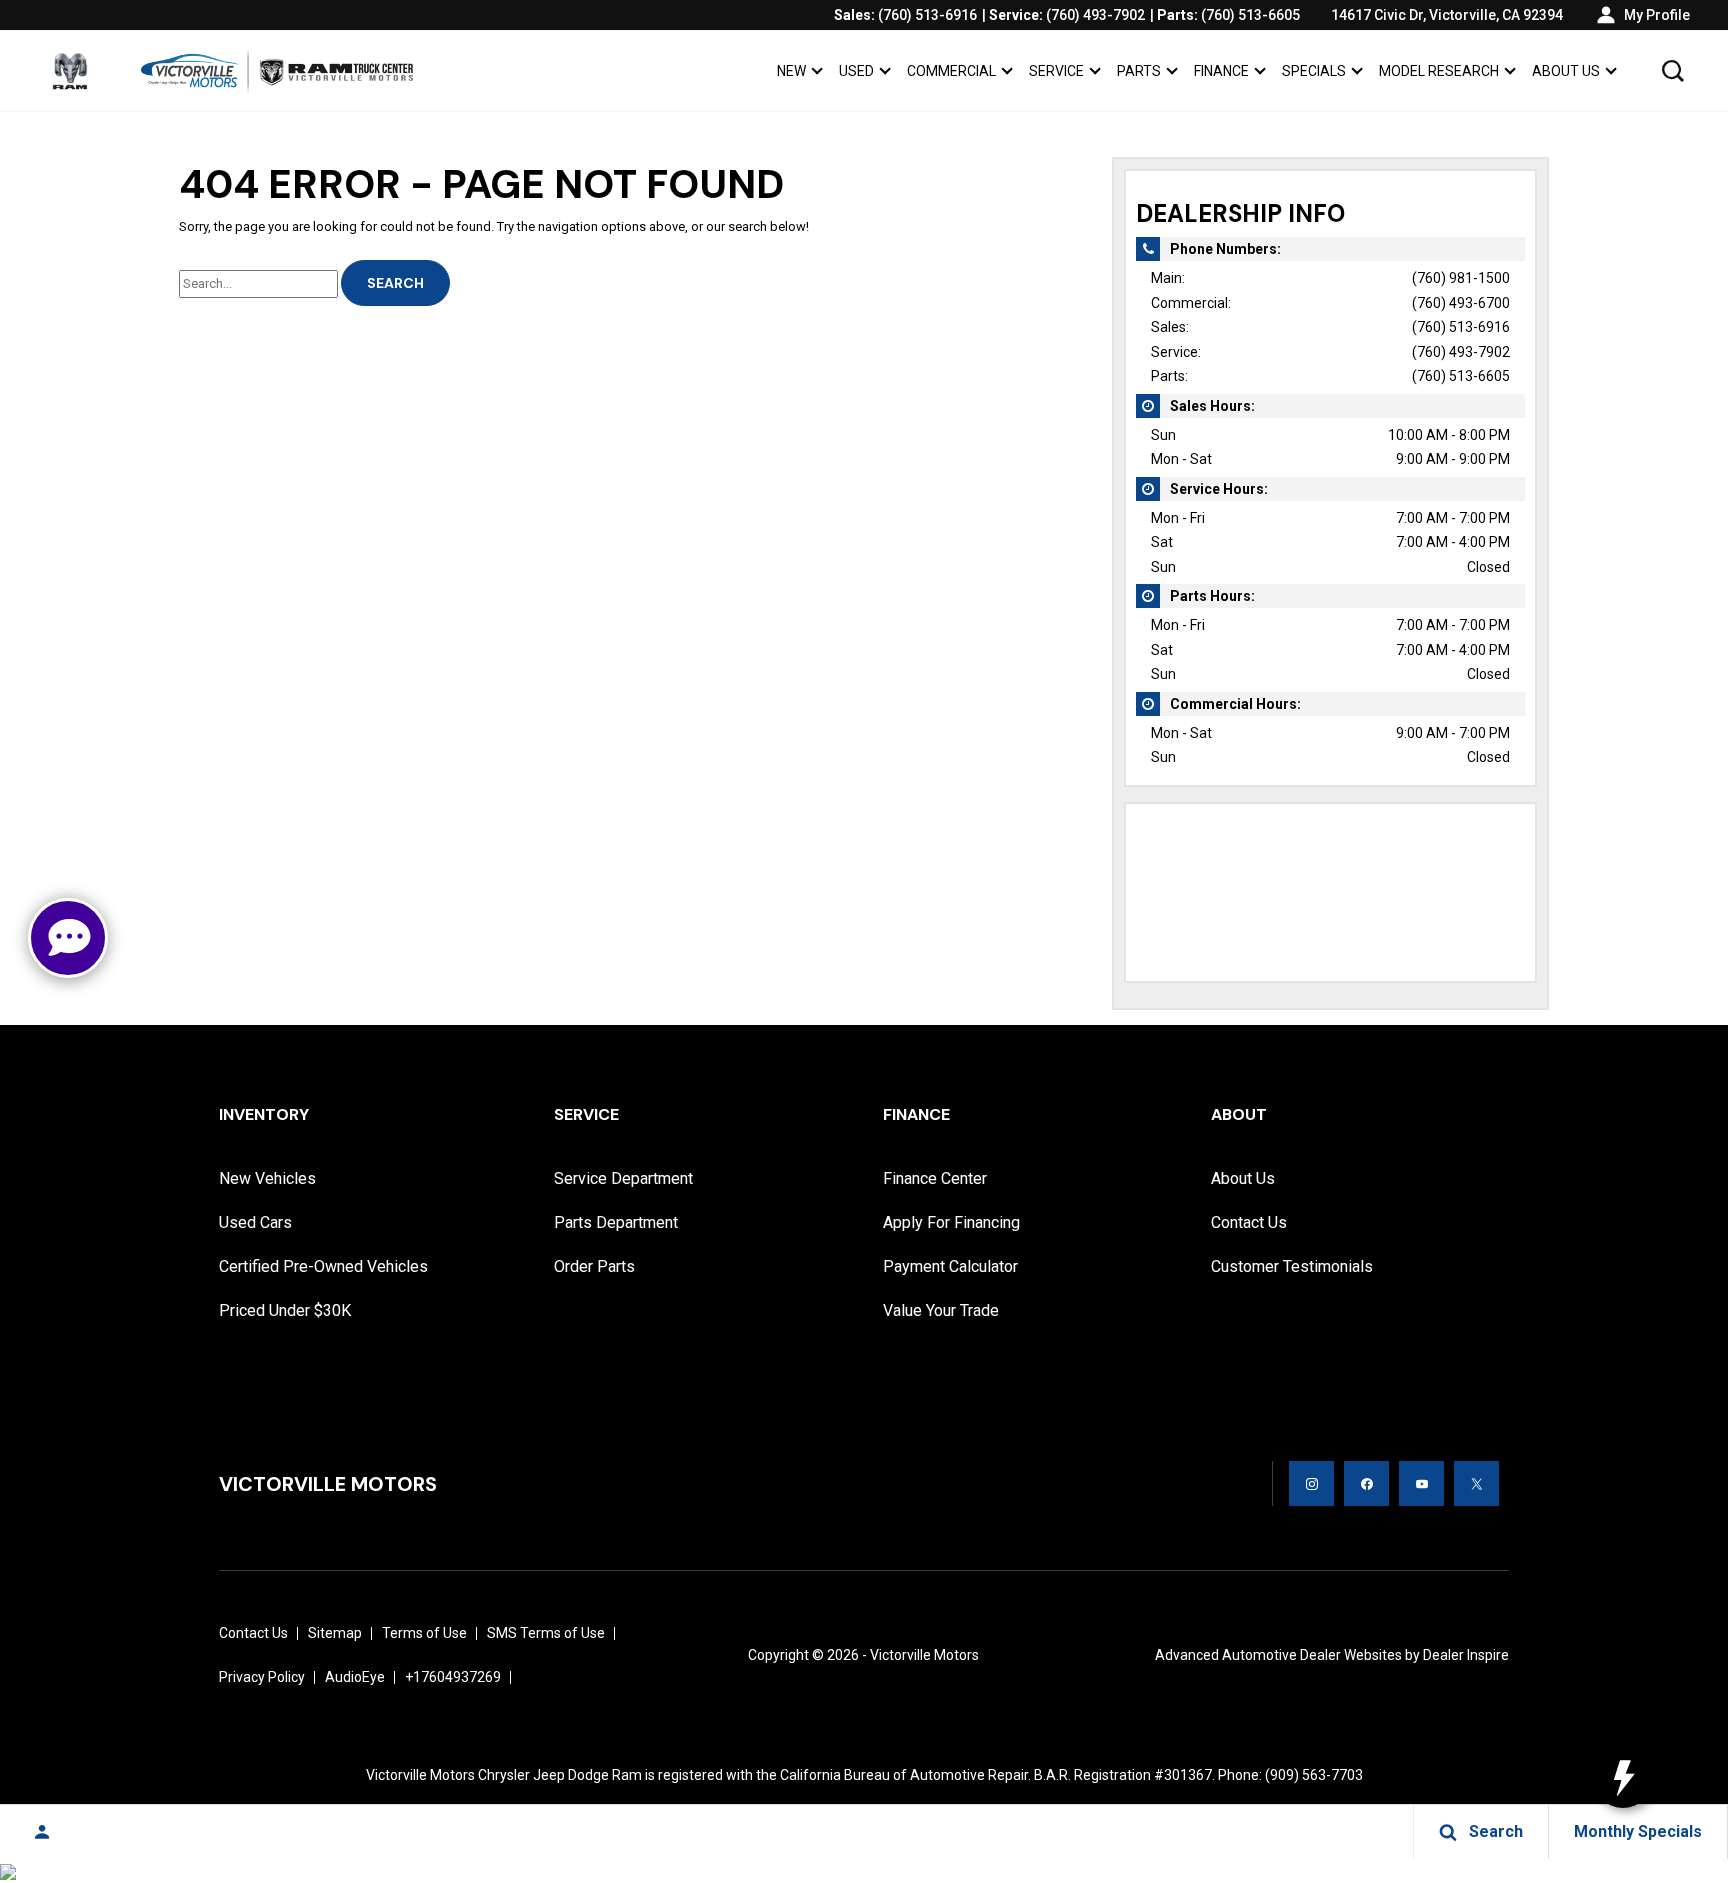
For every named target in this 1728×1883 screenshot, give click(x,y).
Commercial (951, 71)
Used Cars (255, 1222)
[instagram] (1311, 1483)
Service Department (623, 1178)
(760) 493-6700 (1461, 303)
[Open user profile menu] (42, 1832)
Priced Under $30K (285, 1310)
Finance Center (935, 1178)
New (791, 71)
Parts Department (616, 1222)
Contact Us (1249, 1222)
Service (1056, 71)
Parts (1139, 71)
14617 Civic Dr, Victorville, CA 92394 (1447, 15)
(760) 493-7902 (1461, 352)
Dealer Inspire (1466, 1655)
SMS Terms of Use (546, 1633)
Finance (1221, 71)
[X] (1476, 1483)
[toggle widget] (1623, 1778)
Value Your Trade (941, 1310)
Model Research (1439, 71)
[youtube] (1421, 1483)
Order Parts (594, 1266)
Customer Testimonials (1292, 1266)
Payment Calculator (950, 1266)
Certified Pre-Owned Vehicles (323, 1266)
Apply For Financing (951, 1222)
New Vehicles (267, 1178)
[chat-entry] (68, 938)
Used (856, 71)
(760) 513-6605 (1461, 376)
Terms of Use (424, 1633)
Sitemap (335, 1633)
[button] (1673, 71)
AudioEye (355, 1677)
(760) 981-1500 (1461, 278)
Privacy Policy (262, 1677)
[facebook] (1366, 1483)
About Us (1566, 71)
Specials (1314, 71)
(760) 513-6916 (1461, 327)
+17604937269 (453, 1677)
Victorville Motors (924, 1655)
